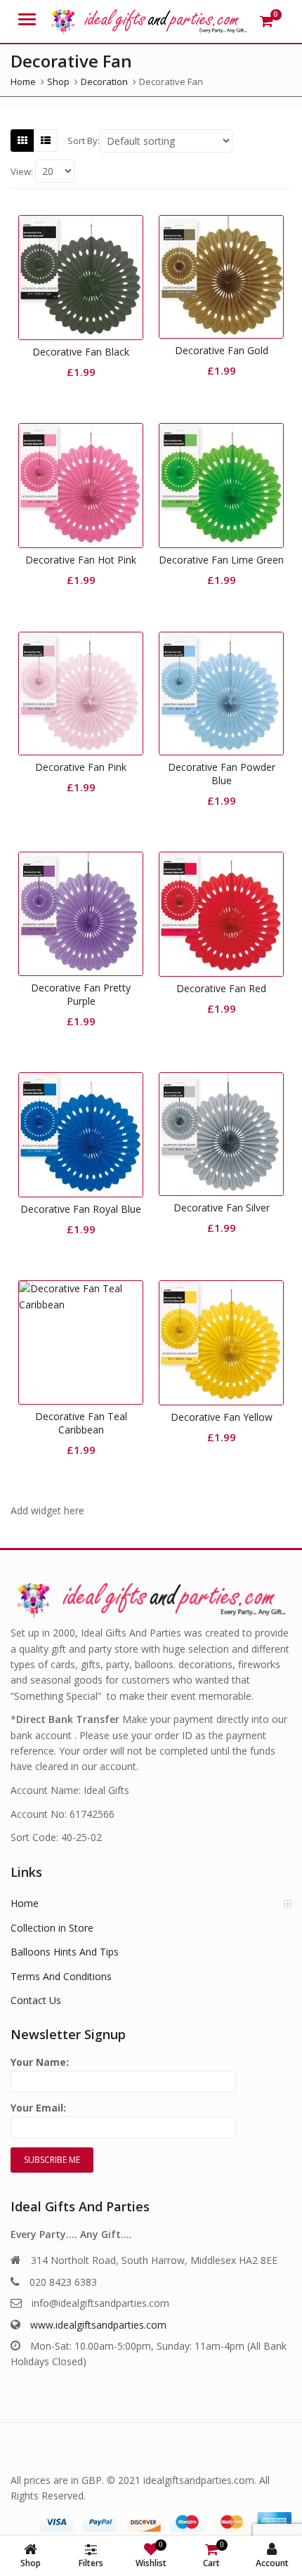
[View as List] (46, 141)
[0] (267, 21)
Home (25, 1903)
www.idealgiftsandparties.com (98, 2325)
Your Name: (40, 2062)
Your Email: (38, 2108)
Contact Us (36, 2000)
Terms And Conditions (61, 1976)
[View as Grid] (22, 141)
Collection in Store (52, 1928)
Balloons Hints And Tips (65, 1952)
